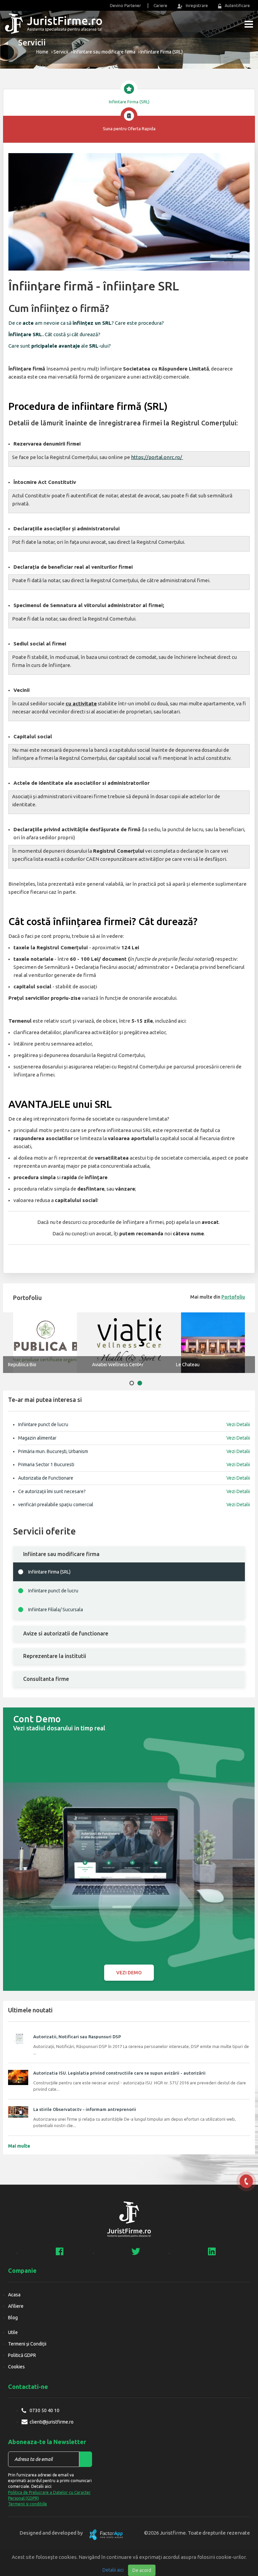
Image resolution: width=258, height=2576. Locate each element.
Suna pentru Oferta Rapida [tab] (129, 129)
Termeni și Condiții (27, 2344)
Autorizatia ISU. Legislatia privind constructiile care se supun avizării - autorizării (119, 2073)
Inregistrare (197, 6)
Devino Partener (125, 6)
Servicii (61, 52)
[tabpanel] (213, 1343)
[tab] (129, 1554)
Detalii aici (113, 2570)
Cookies (16, 2367)
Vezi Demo (129, 1973)
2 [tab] (140, 1383)
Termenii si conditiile (28, 2504)
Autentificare (237, 6)
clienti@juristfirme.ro (52, 2422)
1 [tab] (132, 1383)
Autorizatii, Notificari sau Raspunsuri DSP (77, 2037)
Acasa (14, 2295)
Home (42, 52)
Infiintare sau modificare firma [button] (61, 1554)
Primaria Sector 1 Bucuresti (134, 1465)
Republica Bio (22, 1365)
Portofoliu (233, 1297)
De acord (142, 2570)
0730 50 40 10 (45, 2410)
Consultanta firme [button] (46, 1679)
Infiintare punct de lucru (53, 1591)
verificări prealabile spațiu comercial (134, 1505)
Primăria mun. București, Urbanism (134, 1451)
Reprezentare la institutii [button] (55, 1656)
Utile (13, 2332)
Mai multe (19, 2146)
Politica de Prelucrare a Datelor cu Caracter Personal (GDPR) (49, 2495)
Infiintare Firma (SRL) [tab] (129, 102)
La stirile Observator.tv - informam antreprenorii (85, 2109)
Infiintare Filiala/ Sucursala (56, 1610)
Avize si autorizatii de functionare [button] (66, 1633)
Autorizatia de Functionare (134, 1478)
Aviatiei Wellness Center (118, 1365)
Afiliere (16, 2306)
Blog (13, 2318)
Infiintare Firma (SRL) (49, 1572)
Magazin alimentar (134, 1438)
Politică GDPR (22, 2355)
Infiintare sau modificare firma (104, 52)
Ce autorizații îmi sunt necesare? (134, 1491)
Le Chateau (188, 1365)
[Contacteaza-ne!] (246, 2181)
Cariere (160, 6)
